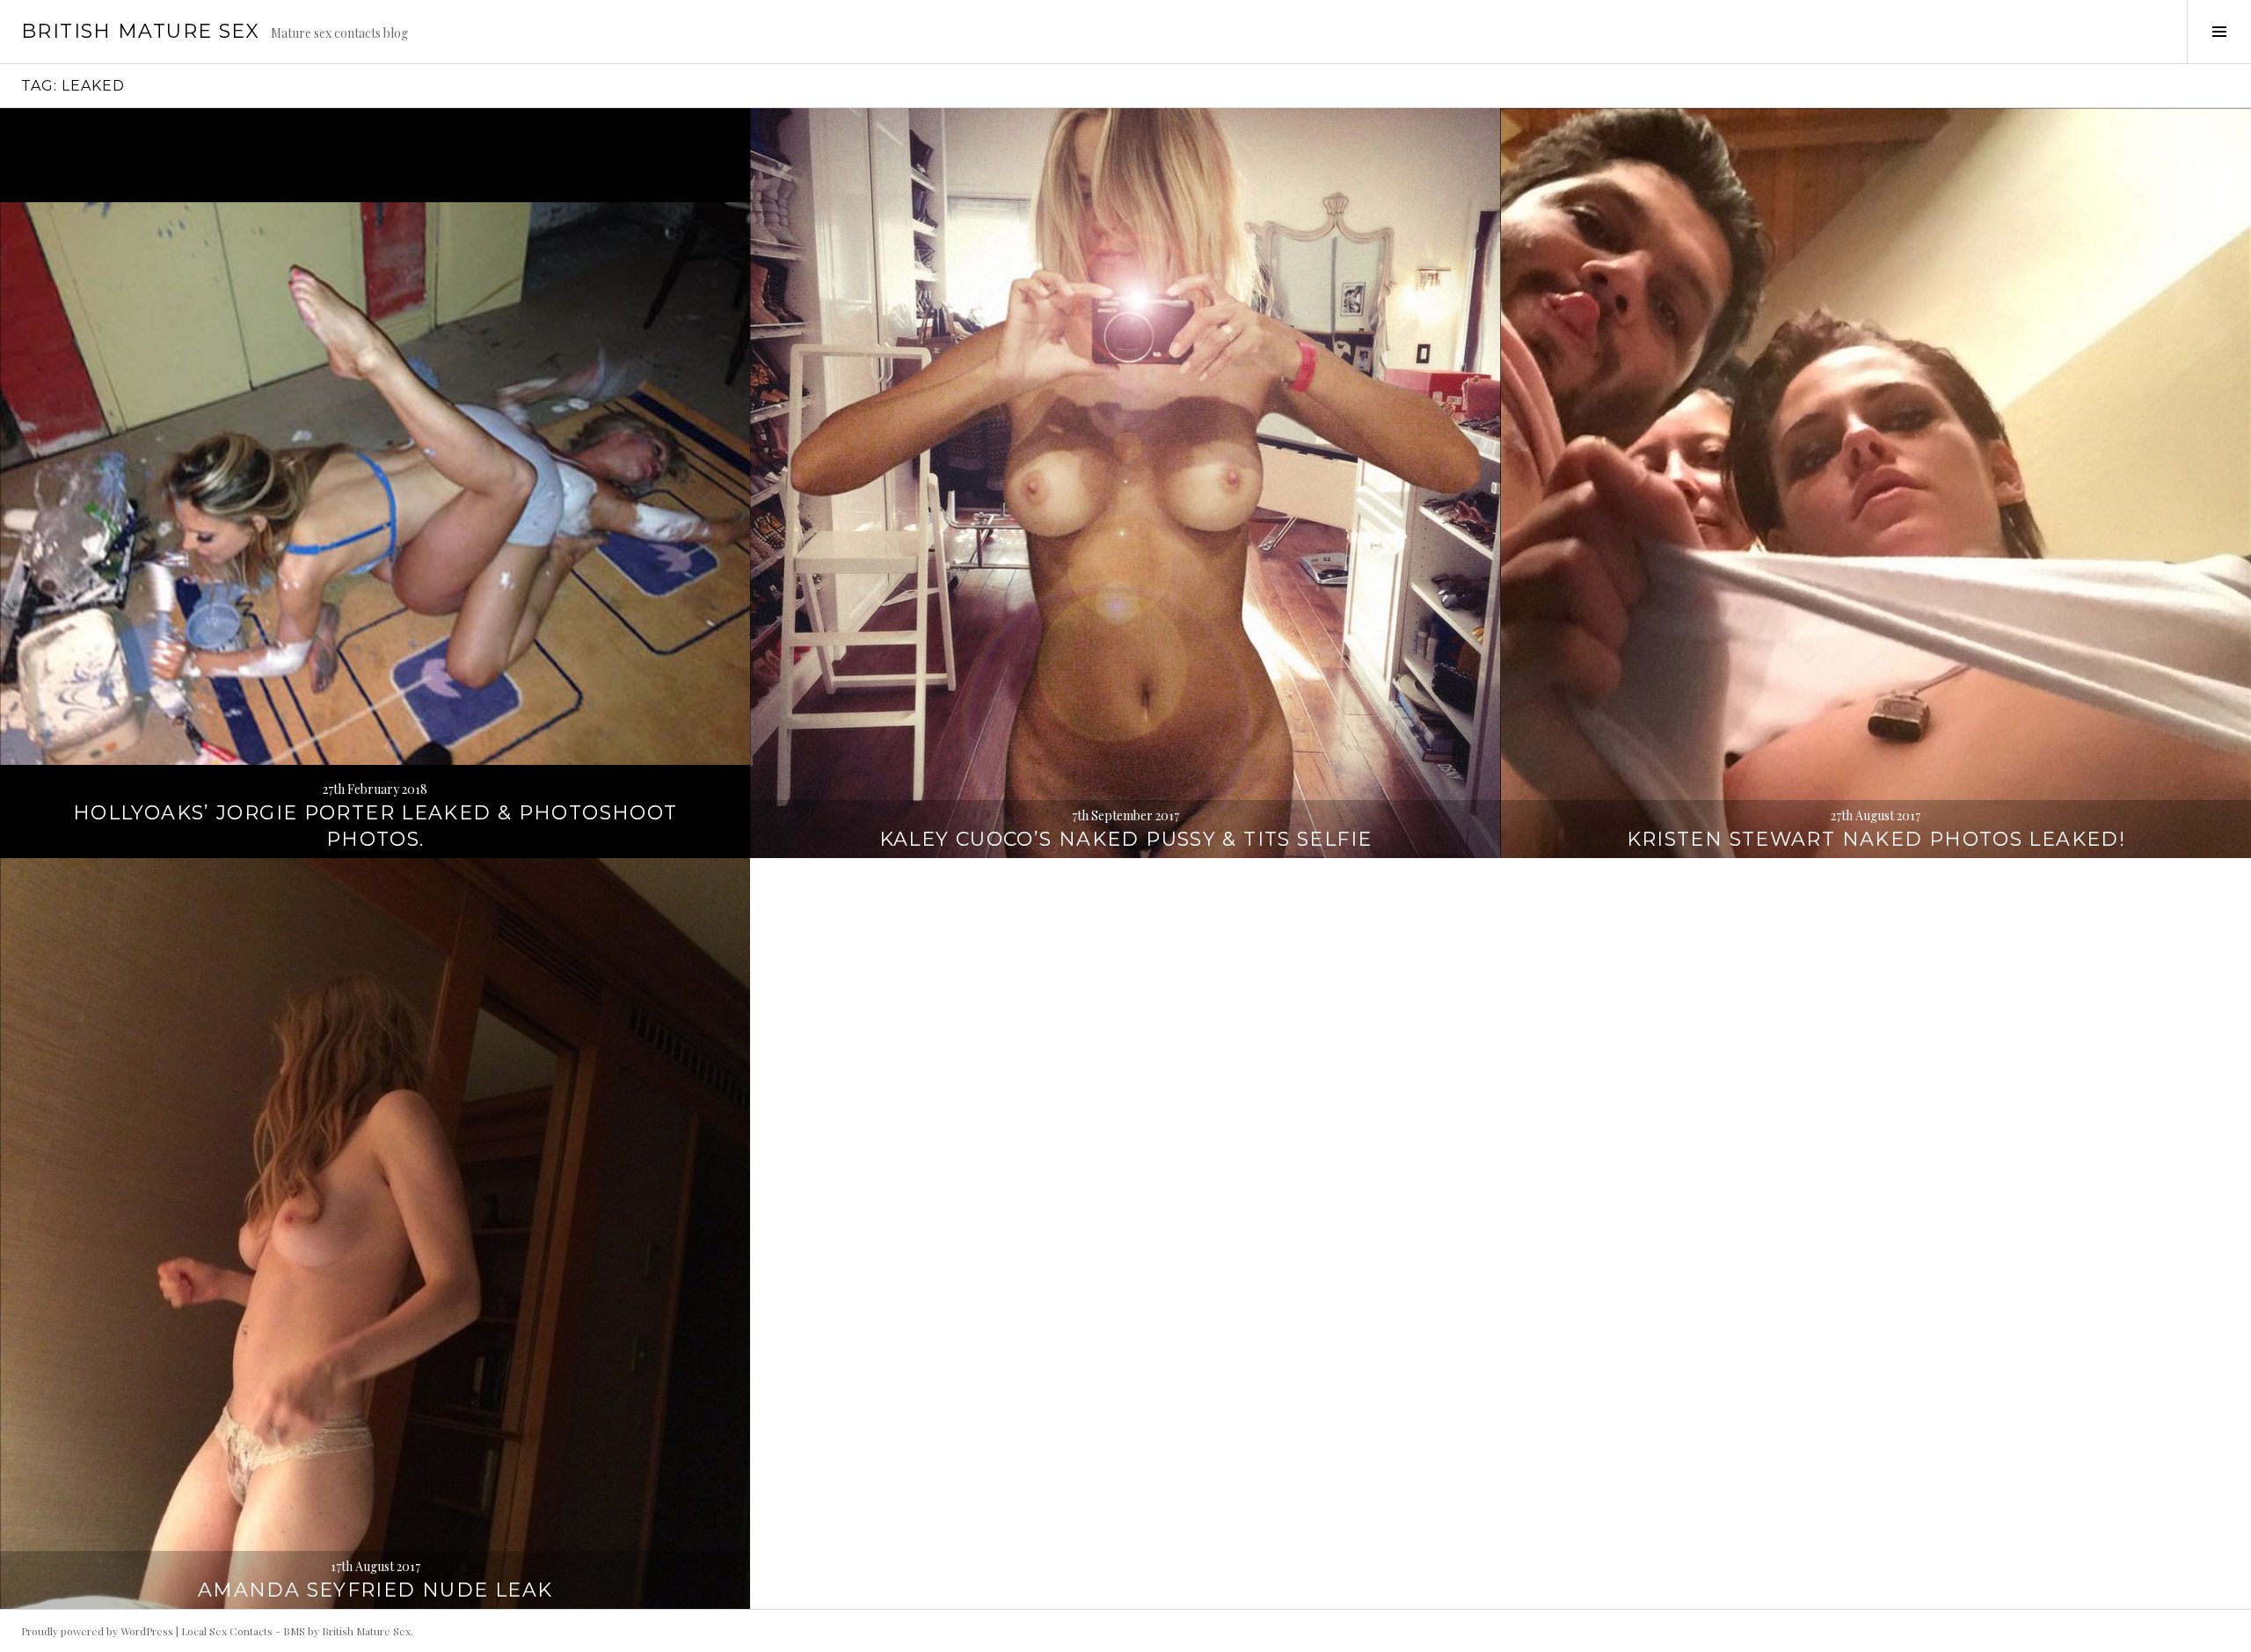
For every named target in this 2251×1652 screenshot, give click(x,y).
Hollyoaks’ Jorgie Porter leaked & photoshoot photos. (375, 826)
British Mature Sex (141, 31)
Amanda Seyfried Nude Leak (375, 1590)
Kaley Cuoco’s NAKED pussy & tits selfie (1126, 839)
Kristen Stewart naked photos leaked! (1876, 839)
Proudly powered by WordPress (97, 1631)
